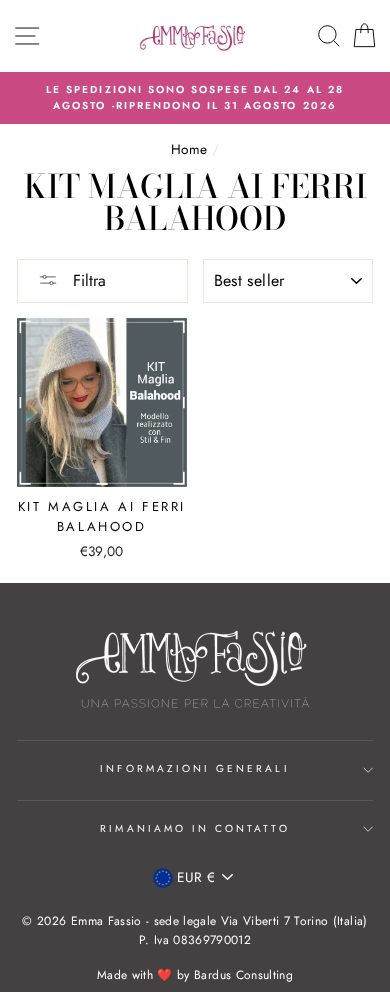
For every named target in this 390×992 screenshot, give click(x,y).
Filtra (87, 280)
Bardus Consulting (243, 975)
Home (189, 149)
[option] (195, 98)
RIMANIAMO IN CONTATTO (194, 828)
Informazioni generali (194, 768)
